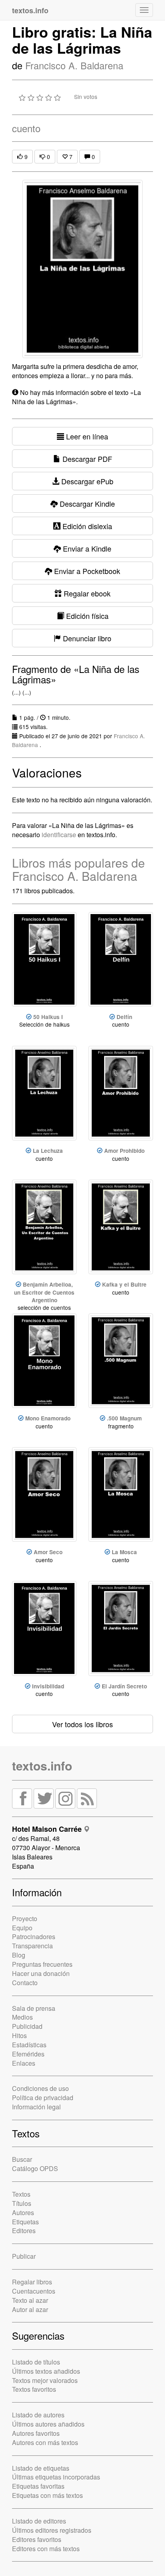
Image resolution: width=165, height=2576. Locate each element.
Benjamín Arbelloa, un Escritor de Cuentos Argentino (44, 1292)
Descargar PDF (86, 459)
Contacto (25, 1983)
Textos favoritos (34, 2389)
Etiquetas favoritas (38, 2486)
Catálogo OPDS (35, 2168)
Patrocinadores (34, 1937)
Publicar (24, 2256)
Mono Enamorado (48, 1418)
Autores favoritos (36, 2433)
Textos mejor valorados (45, 2380)
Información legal (36, 2107)
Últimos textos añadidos (46, 2371)
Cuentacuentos (34, 2291)
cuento (26, 128)
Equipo (22, 1928)
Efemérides (28, 2054)
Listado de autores (38, 2415)
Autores (23, 2212)
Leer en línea (86, 436)
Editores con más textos (46, 2549)
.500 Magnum (124, 1418)
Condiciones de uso (40, 2088)
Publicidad (27, 2026)
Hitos (19, 2035)
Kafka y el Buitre (124, 1284)
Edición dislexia (86, 526)
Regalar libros (32, 2282)
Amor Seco (48, 1552)
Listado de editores (39, 2521)
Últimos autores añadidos (48, 2424)
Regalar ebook (86, 593)
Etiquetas (25, 2222)
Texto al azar (30, 2300)
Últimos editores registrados (52, 2530)
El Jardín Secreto (124, 1686)
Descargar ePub (86, 481)
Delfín (124, 1017)
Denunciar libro (86, 638)
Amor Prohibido (124, 1151)
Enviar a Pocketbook (86, 571)
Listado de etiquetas (41, 2468)
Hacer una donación (41, 1973)
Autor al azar (30, 2309)
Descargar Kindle (86, 504)
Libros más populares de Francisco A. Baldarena (78, 869)
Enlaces (24, 2063)
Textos (21, 2194)
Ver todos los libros (82, 1724)
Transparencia (32, 1946)
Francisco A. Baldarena (74, 65)
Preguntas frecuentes (42, 1964)
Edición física (86, 616)
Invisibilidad (48, 1686)
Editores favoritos (37, 2539)
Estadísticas (29, 2045)
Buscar (22, 2159)
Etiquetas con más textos (47, 2495)
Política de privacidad (43, 2098)
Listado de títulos (36, 2362)
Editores (24, 2231)
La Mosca (124, 1552)
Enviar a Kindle (86, 548)
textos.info (42, 1765)
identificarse (59, 835)
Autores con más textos (45, 2442)
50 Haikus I (48, 1017)
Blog (19, 1955)
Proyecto (25, 1918)
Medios (22, 2017)
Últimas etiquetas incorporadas (56, 2477)
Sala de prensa (34, 2008)
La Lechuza (48, 1151)
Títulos (22, 2203)
